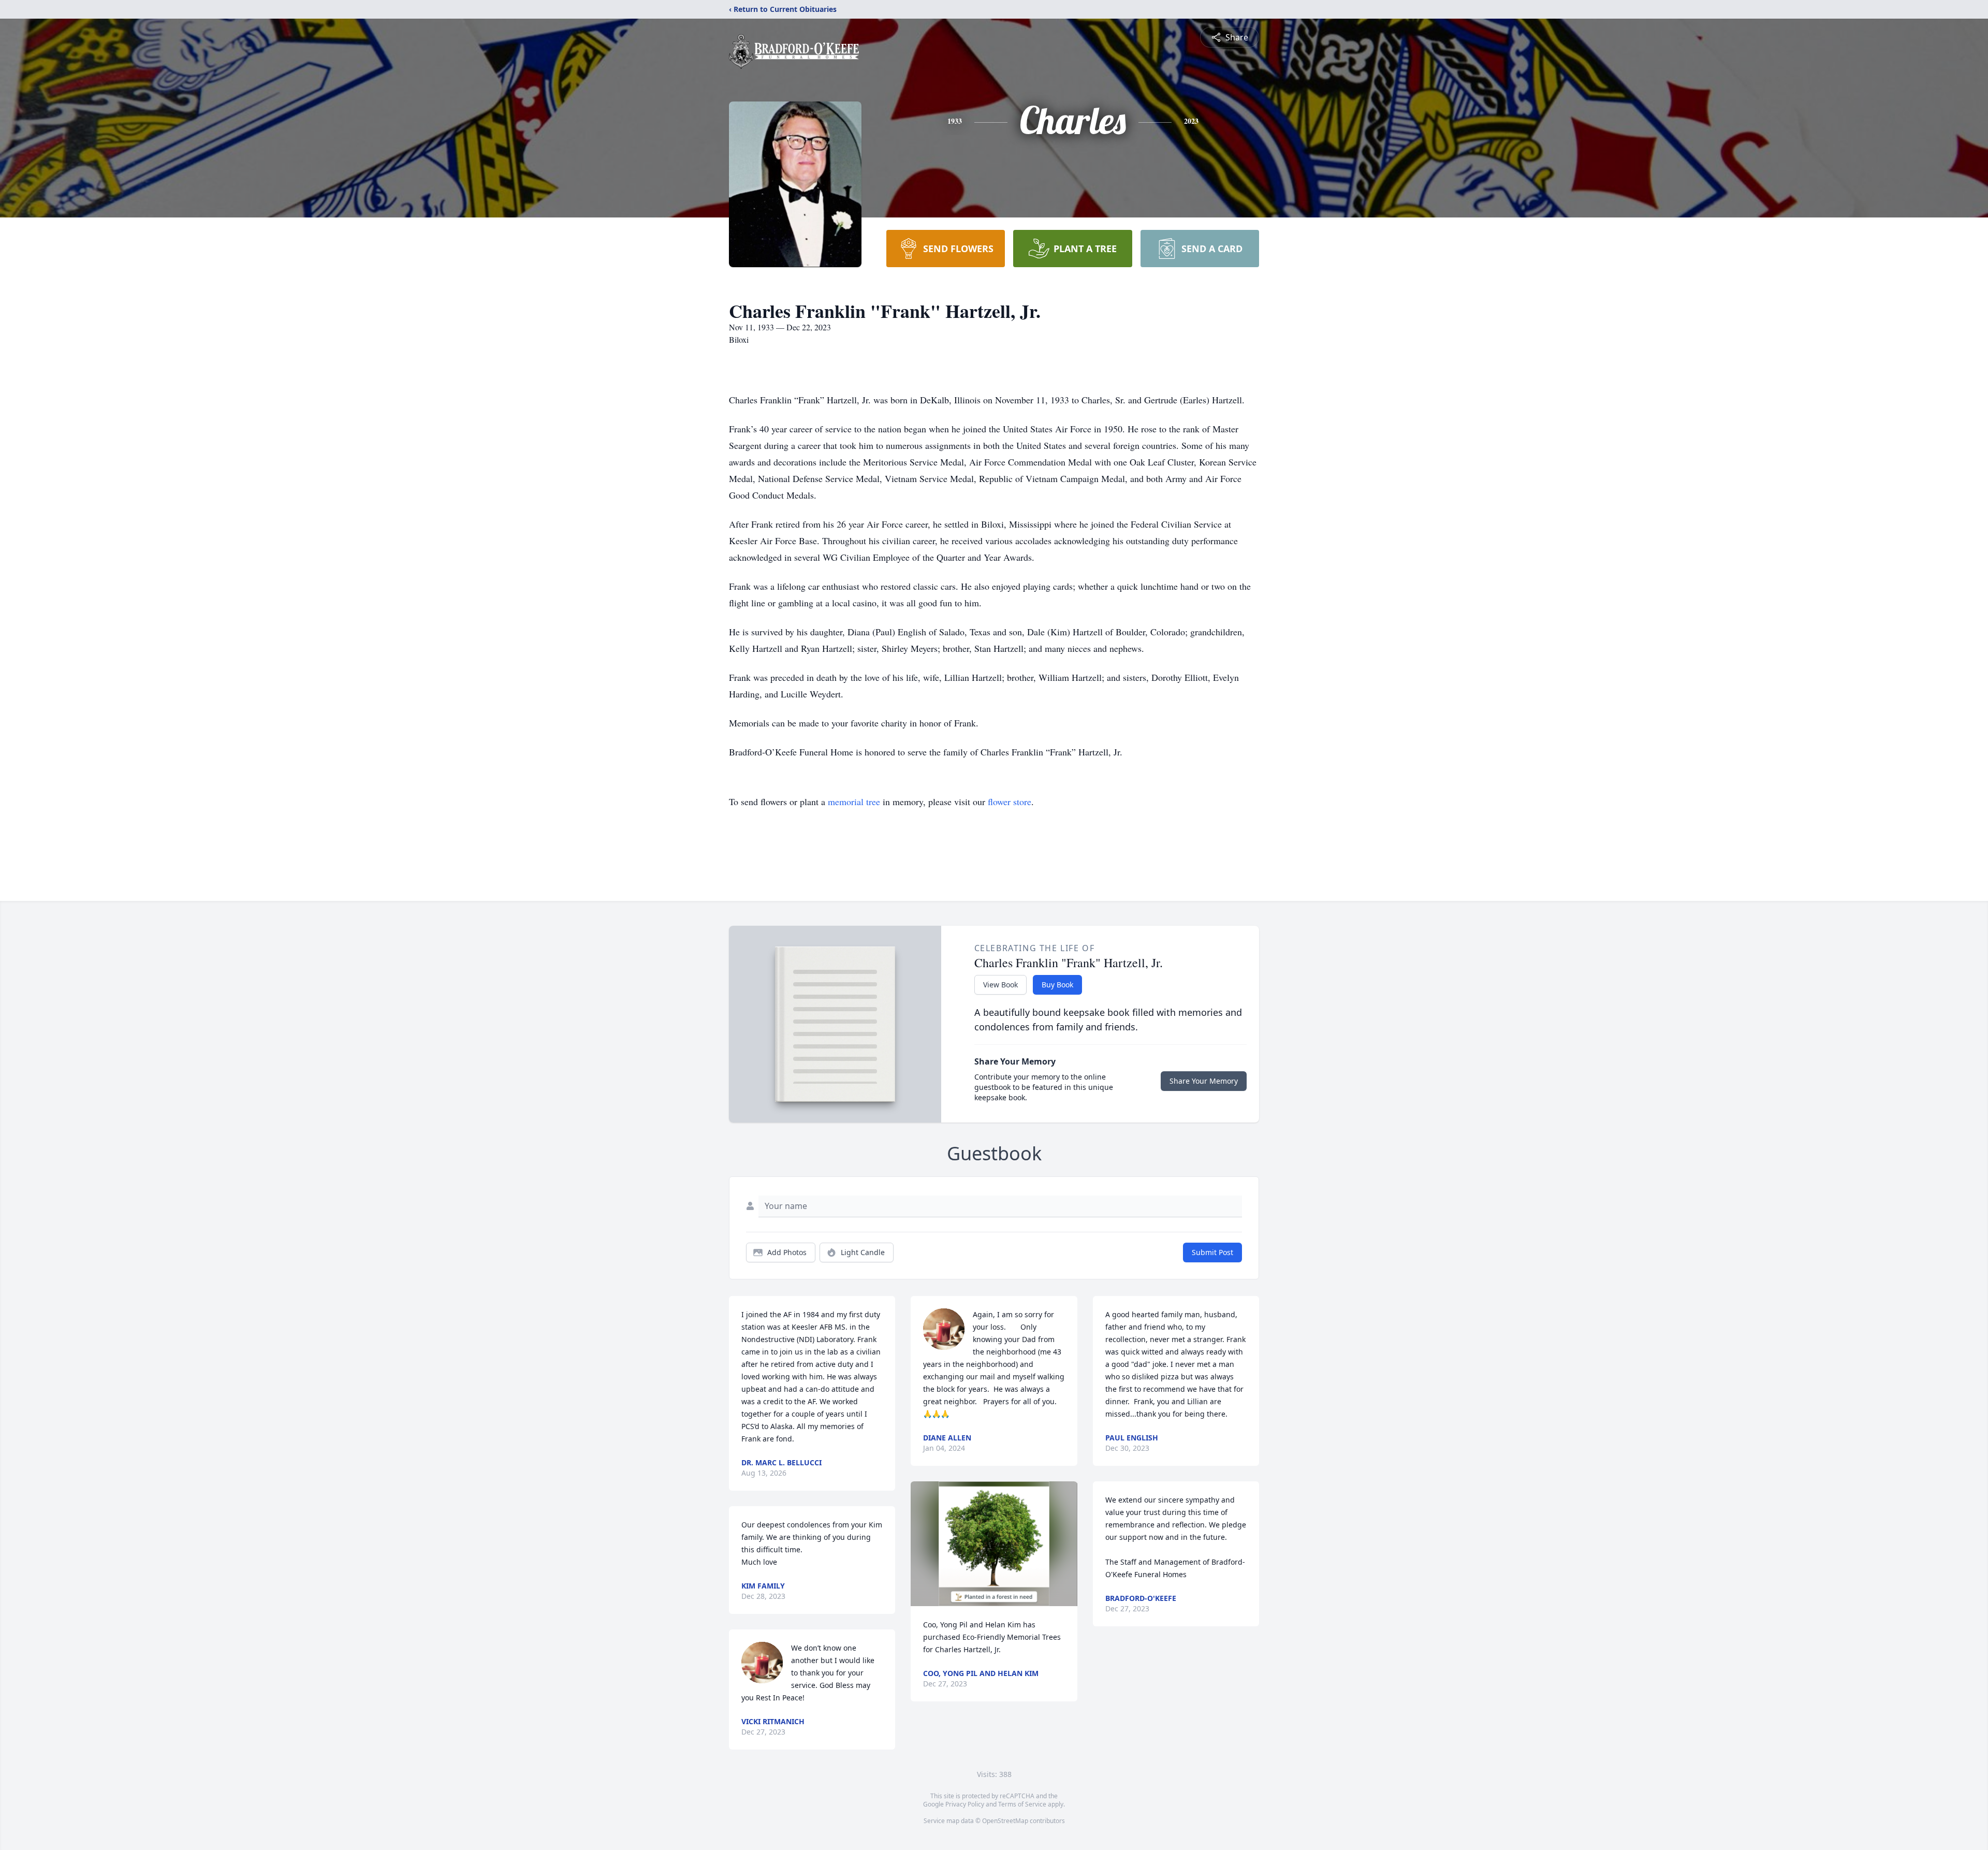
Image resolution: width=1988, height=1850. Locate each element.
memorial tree (854, 802)
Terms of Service (1022, 1804)
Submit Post (1212, 1252)
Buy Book (1057, 985)
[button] (994, 1544)
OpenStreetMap (1005, 1821)
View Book (1000, 985)
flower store (1010, 802)
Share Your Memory (1204, 1081)
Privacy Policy (965, 1804)
